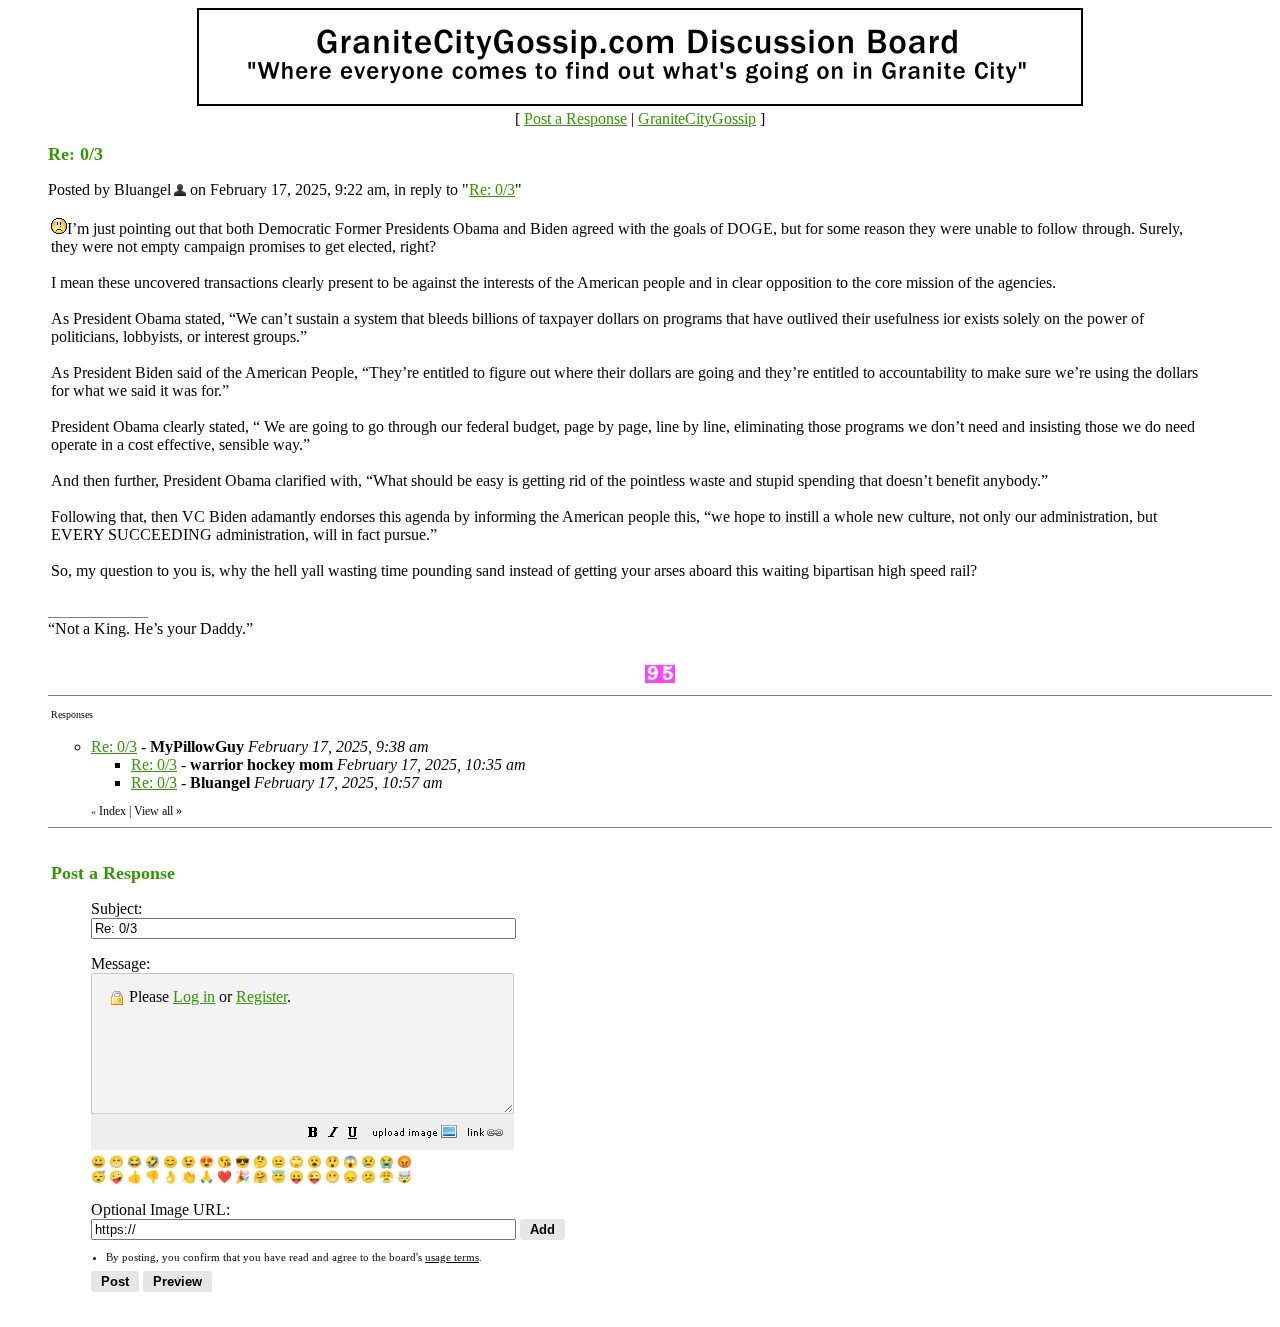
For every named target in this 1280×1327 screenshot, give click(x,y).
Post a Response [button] (575, 118)
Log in (194, 996)
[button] (313, 1134)
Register (261, 996)
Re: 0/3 (492, 189)
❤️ (224, 1177)
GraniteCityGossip (697, 118)
